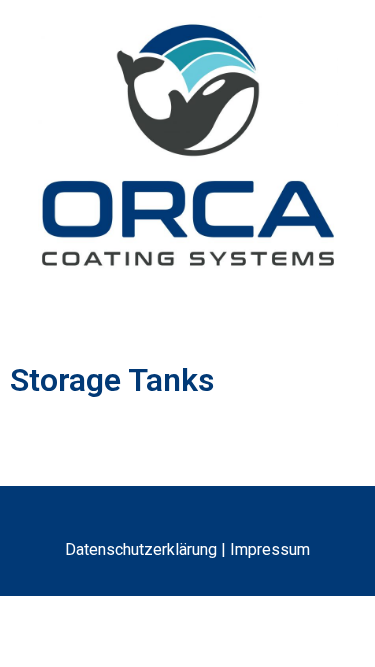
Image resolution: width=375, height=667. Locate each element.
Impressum (270, 549)
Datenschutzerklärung (141, 549)
